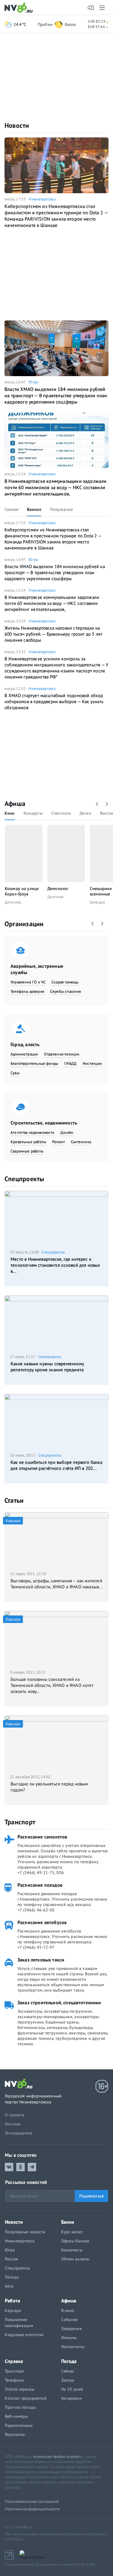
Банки (68, 2222)
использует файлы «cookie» (57, 2456)
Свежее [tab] (11, 509)
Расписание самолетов (42, 1837)
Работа (13, 2301)
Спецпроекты (24, 1179)
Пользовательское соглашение (32, 2501)
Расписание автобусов (42, 1922)
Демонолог (58, 889)
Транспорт (20, 1822)
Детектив (13, 902)
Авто (9, 2286)
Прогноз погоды (20, 2407)
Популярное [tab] (61, 509)
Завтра (68, 2380)
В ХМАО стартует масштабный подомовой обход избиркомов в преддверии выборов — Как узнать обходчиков (54, 701)
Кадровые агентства (24, 2335)
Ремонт (58, 1142)
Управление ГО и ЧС (28, 982)
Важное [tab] (34, 509)
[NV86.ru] (20, 8)
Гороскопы (15, 2434)
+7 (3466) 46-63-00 (36, 1910)
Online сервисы (20, 2389)
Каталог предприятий (26, 2398)
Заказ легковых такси (41, 1960)
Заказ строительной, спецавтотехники (59, 2002)
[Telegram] (32, 2167)
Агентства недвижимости (32, 1132)
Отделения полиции (62, 1054)
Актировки (71, 2398)
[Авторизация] (91, 8)
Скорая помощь (65, 982)
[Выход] (103, 8)
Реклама (13, 2124)
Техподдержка (19, 2133)
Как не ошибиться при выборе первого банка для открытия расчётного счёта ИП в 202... (56, 1465)
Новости (17, 125)
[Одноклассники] (20, 2167)
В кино (68, 2310)
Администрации (24, 1054)
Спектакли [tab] (61, 813)
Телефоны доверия (27, 991)
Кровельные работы (28, 1142)
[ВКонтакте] (9, 2167)
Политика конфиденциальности (32, 2509)
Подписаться (91, 2196)
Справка (14, 2361)
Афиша (15, 804)
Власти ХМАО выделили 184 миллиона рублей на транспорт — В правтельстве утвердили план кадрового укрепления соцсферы (56, 395)
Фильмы (69, 2338)
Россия (11, 2259)
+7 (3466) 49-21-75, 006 (41, 1873)
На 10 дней (72, 2389)
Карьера (13, 2310)
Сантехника (81, 1142)
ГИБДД (70, 1063)
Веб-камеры (16, 2416)
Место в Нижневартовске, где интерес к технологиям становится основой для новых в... (55, 1265)
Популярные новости (25, 2232)
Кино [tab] (10, 813)
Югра (33, 382)
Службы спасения (66, 991)
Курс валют (72, 2232)
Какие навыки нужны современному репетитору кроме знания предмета (47, 1367)
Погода (12, 2277)
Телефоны (14, 2380)
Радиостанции (19, 2425)
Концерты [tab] (33, 813)
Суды (15, 1073)
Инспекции (92, 1063)
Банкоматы (72, 2250)
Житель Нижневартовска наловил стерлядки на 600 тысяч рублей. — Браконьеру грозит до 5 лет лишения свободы (53, 634)
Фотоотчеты (73, 2347)
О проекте (15, 2115)
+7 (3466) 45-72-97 (36, 1947)
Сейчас (68, 2371)
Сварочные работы (27, 1151)
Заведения (71, 2329)
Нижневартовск (42, 199)
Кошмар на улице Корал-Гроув (22, 891)
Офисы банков (75, 2241)
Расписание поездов (40, 1885)
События (69, 2320)
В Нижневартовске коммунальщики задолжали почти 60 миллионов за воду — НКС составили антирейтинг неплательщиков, (56, 487)
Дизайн (67, 1132)
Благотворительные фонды (34, 1063)
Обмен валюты (75, 2259)
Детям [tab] (85, 813)
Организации (24, 924)
